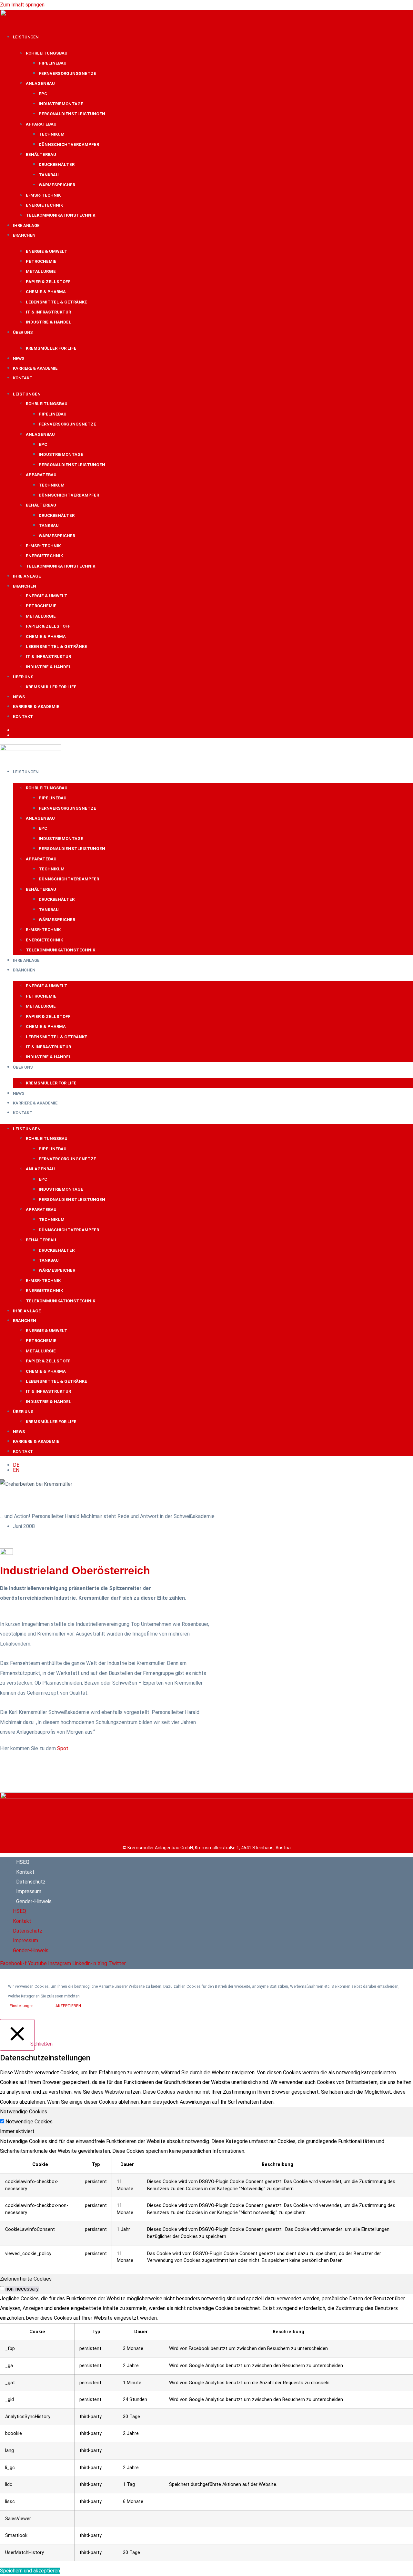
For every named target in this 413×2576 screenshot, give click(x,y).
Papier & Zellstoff (48, 282)
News (19, 359)
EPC (43, 94)
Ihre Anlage (26, 226)
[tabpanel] (206, 2203)
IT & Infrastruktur (48, 312)
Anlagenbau (40, 83)
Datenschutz (31, 1882)
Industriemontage (61, 104)
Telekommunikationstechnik (60, 215)
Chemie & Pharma (46, 292)
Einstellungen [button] (22, 2006)
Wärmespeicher (57, 185)
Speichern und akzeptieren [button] (30, 2571)
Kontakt (23, 378)
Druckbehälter (57, 164)
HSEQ (23, 1862)
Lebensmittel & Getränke (56, 302)
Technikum (52, 134)
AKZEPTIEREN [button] (68, 2006)
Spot (63, 1748)
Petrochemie (41, 261)
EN (16, 735)
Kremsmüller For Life (51, 348)
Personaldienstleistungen (72, 114)
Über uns (23, 332)
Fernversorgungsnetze (67, 73)
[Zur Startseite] (31, 14)
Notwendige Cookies (29, 2122)
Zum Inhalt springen (22, 5)
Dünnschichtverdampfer (69, 144)
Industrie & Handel (49, 322)
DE (16, 730)
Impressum (29, 1891)
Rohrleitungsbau (47, 53)
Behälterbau (41, 154)
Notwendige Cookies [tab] (24, 2112)
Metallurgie (41, 271)
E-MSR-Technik (43, 195)
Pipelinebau (53, 63)
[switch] (2, 2288)
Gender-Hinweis (34, 1901)
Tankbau (49, 175)
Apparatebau (41, 124)
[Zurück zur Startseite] (206, 1797)
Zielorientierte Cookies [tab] (26, 2279)
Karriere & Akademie (35, 368)
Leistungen (26, 37)
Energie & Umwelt (47, 251)
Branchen (24, 235)
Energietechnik (44, 205)
